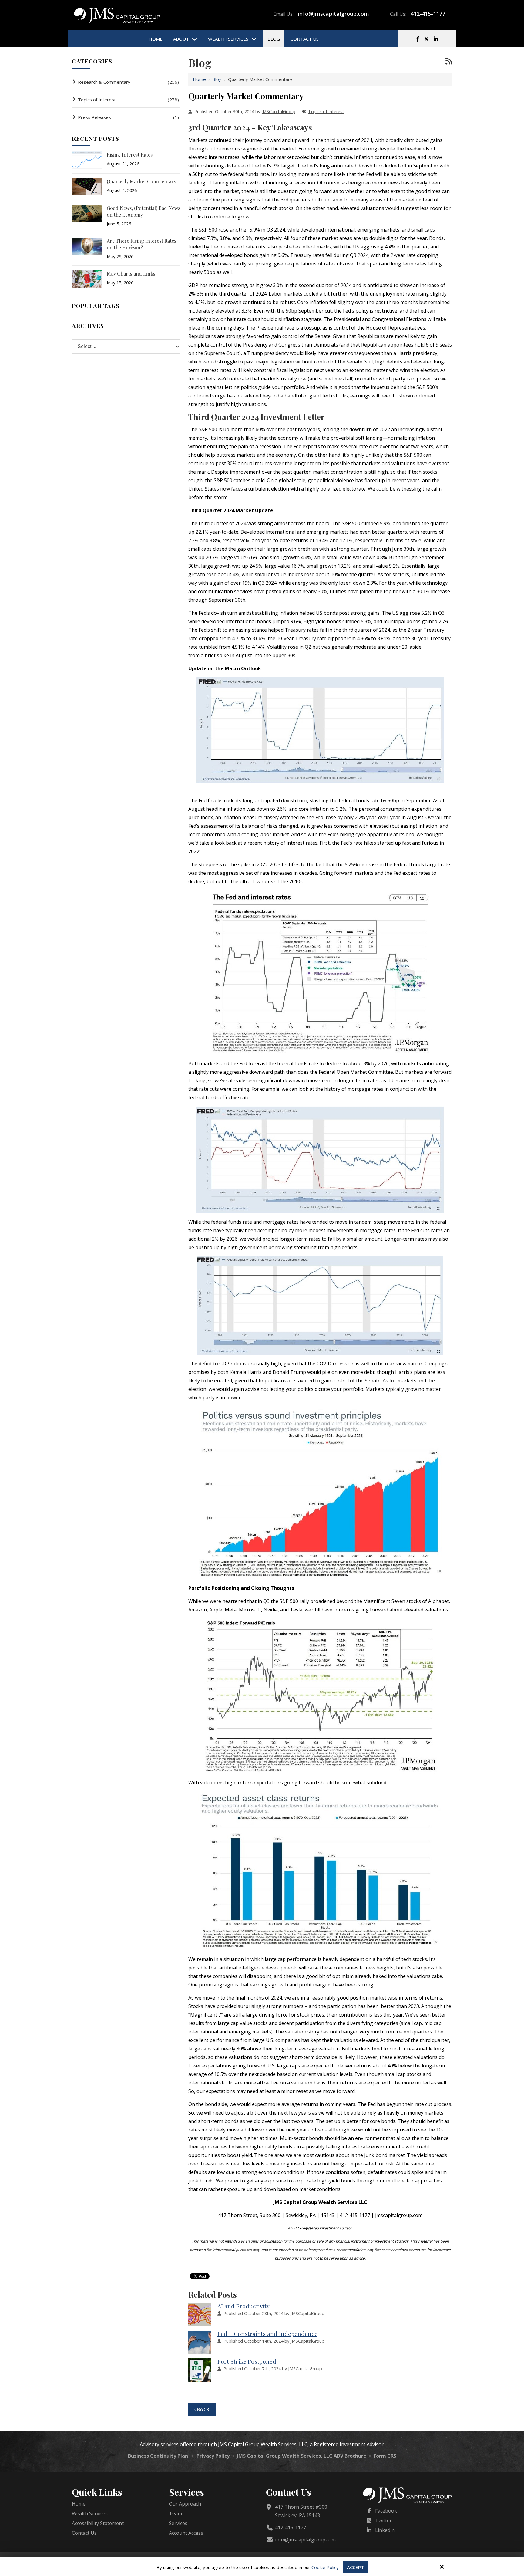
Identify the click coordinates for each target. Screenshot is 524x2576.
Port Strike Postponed (247, 2361)
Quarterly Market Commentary (141, 181)
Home (199, 79)
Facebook (386, 2511)
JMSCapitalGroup (278, 112)
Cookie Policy (325, 2567)
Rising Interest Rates (130, 155)
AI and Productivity (244, 2306)
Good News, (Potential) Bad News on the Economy (143, 211)
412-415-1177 (428, 14)
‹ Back (202, 2409)
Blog (217, 79)
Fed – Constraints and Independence (267, 2334)
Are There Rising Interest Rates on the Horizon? (141, 244)
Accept (355, 2567)
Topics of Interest (326, 112)
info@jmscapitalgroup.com (333, 14)
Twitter (383, 2520)
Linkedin (385, 2530)
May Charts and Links (131, 274)
